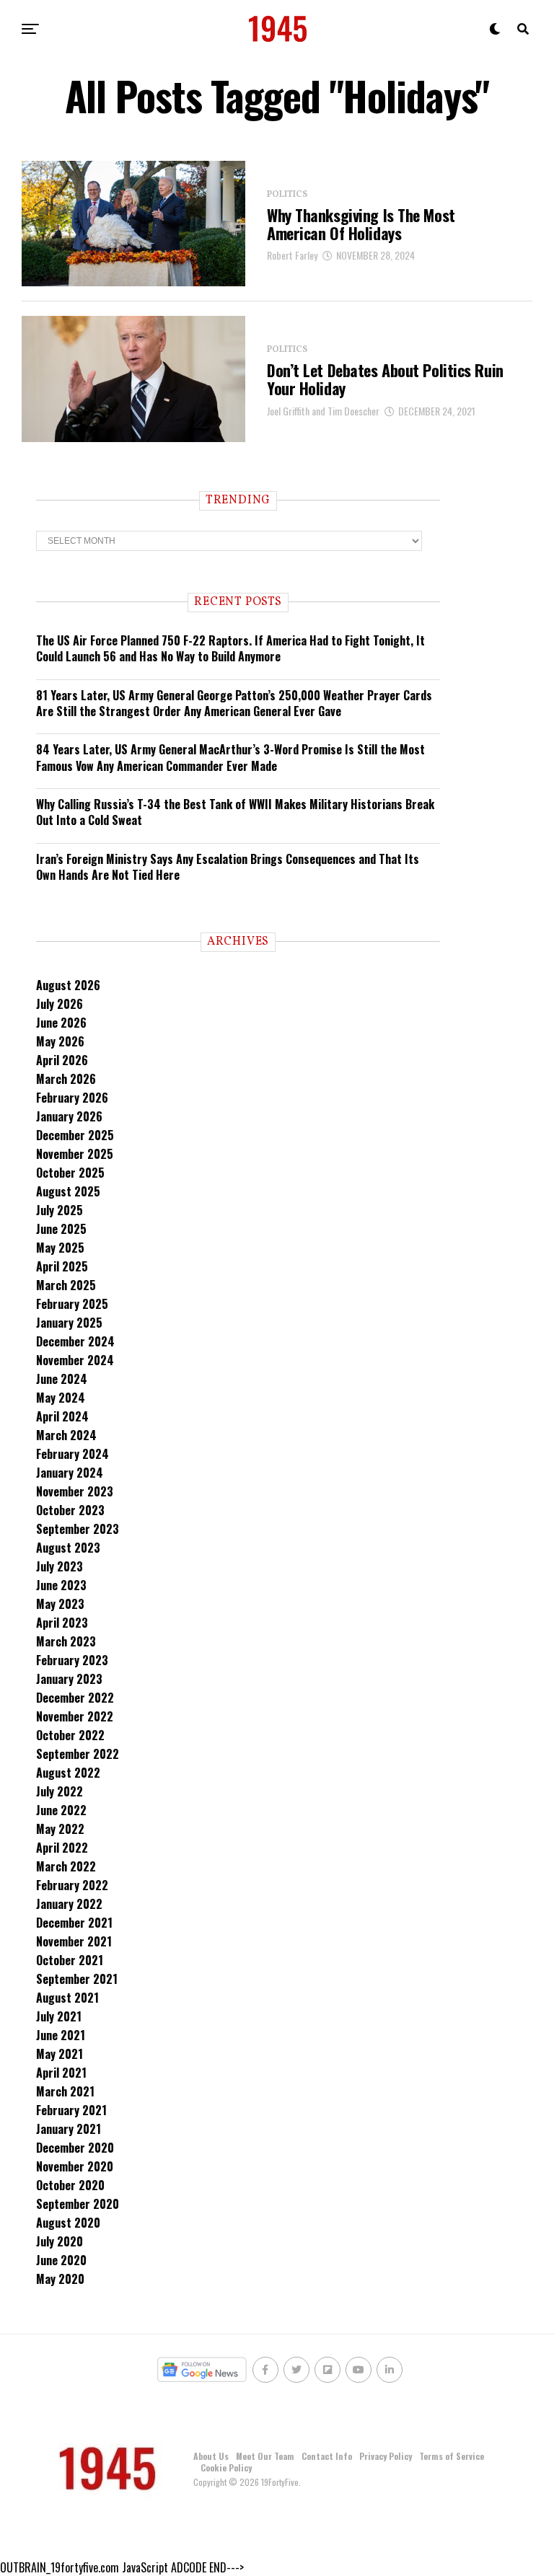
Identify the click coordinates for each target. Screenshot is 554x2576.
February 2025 (72, 1304)
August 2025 (68, 1191)
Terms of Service (452, 2456)
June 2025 (61, 1229)
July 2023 (60, 1566)
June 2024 (62, 1379)
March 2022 (66, 1866)
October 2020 (70, 2185)
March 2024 (66, 1435)
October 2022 (70, 1735)
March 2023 (66, 1641)
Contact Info (327, 2456)
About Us (211, 2456)
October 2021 (70, 1960)
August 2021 (67, 1998)
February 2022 (72, 1885)
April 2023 (62, 1623)
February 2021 (71, 2110)
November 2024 (75, 1360)
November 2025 (75, 1154)
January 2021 (69, 2129)
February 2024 (72, 1454)
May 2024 (61, 1398)
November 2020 (75, 2166)
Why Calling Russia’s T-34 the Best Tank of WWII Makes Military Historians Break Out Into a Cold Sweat (235, 812)
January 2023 (69, 1679)
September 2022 (78, 1754)
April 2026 (62, 1060)
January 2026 (69, 1116)
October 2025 (70, 1173)
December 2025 (75, 1135)
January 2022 (69, 1904)
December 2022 (75, 1698)
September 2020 (78, 2204)
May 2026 (60, 1041)
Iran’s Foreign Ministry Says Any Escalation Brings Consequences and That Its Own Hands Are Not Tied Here (228, 867)
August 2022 (68, 1773)
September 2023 (78, 1529)
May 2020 (60, 2279)
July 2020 (60, 2241)
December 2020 (75, 2148)
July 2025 (60, 1210)
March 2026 (66, 1079)
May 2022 (60, 1829)
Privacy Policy (386, 2456)
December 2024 (75, 1341)
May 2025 (60, 1248)
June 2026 (61, 1023)
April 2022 (62, 1848)
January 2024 (70, 1473)
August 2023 (68, 1548)
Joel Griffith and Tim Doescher (323, 411)
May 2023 (60, 1604)
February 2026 (72, 1098)
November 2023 (75, 1491)
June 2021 (61, 2035)
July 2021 (59, 2016)
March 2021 (65, 2091)
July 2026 (60, 1004)
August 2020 (68, 2223)
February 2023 (72, 1660)
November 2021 (74, 1941)
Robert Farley (292, 255)
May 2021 (60, 2054)
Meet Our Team (265, 2456)
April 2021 (61, 2073)
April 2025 (62, 1266)
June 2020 (61, 2260)
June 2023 (61, 1585)
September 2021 (77, 1979)
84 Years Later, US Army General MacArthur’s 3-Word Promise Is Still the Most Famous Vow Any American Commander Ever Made (230, 757)
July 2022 (60, 1791)
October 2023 (70, 1510)
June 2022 (61, 1810)
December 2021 (74, 1923)
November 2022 (75, 1716)
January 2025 (69, 1323)
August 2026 (68, 985)
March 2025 (66, 1285)
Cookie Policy (226, 2467)
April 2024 (62, 1416)
